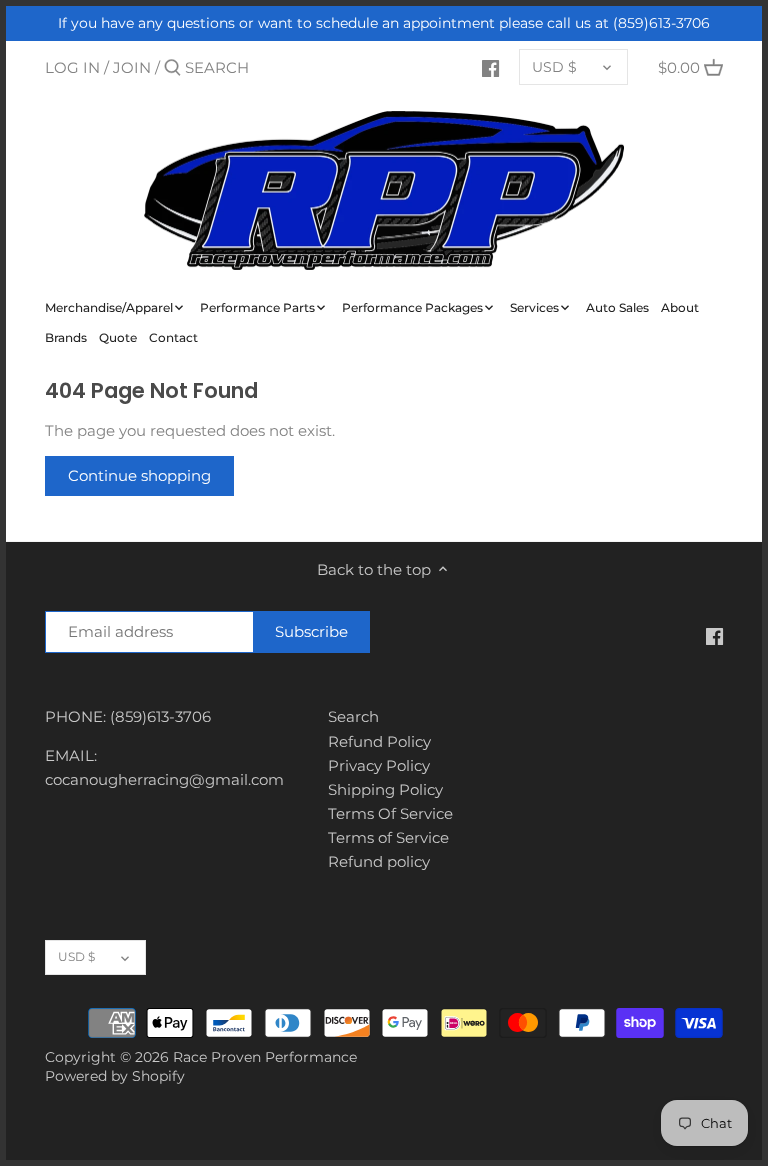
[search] (270, 67)
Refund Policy (379, 741)
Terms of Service (388, 837)
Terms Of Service (390, 813)
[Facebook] (490, 67)
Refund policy (379, 861)
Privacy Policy (379, 765)
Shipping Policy (385, 789)
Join (132, 67)
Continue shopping (139, 475)
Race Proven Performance (265, 1057)
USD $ (554, 67)
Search (353, 716)
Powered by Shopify (115, 1076)
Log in (72, 67)
